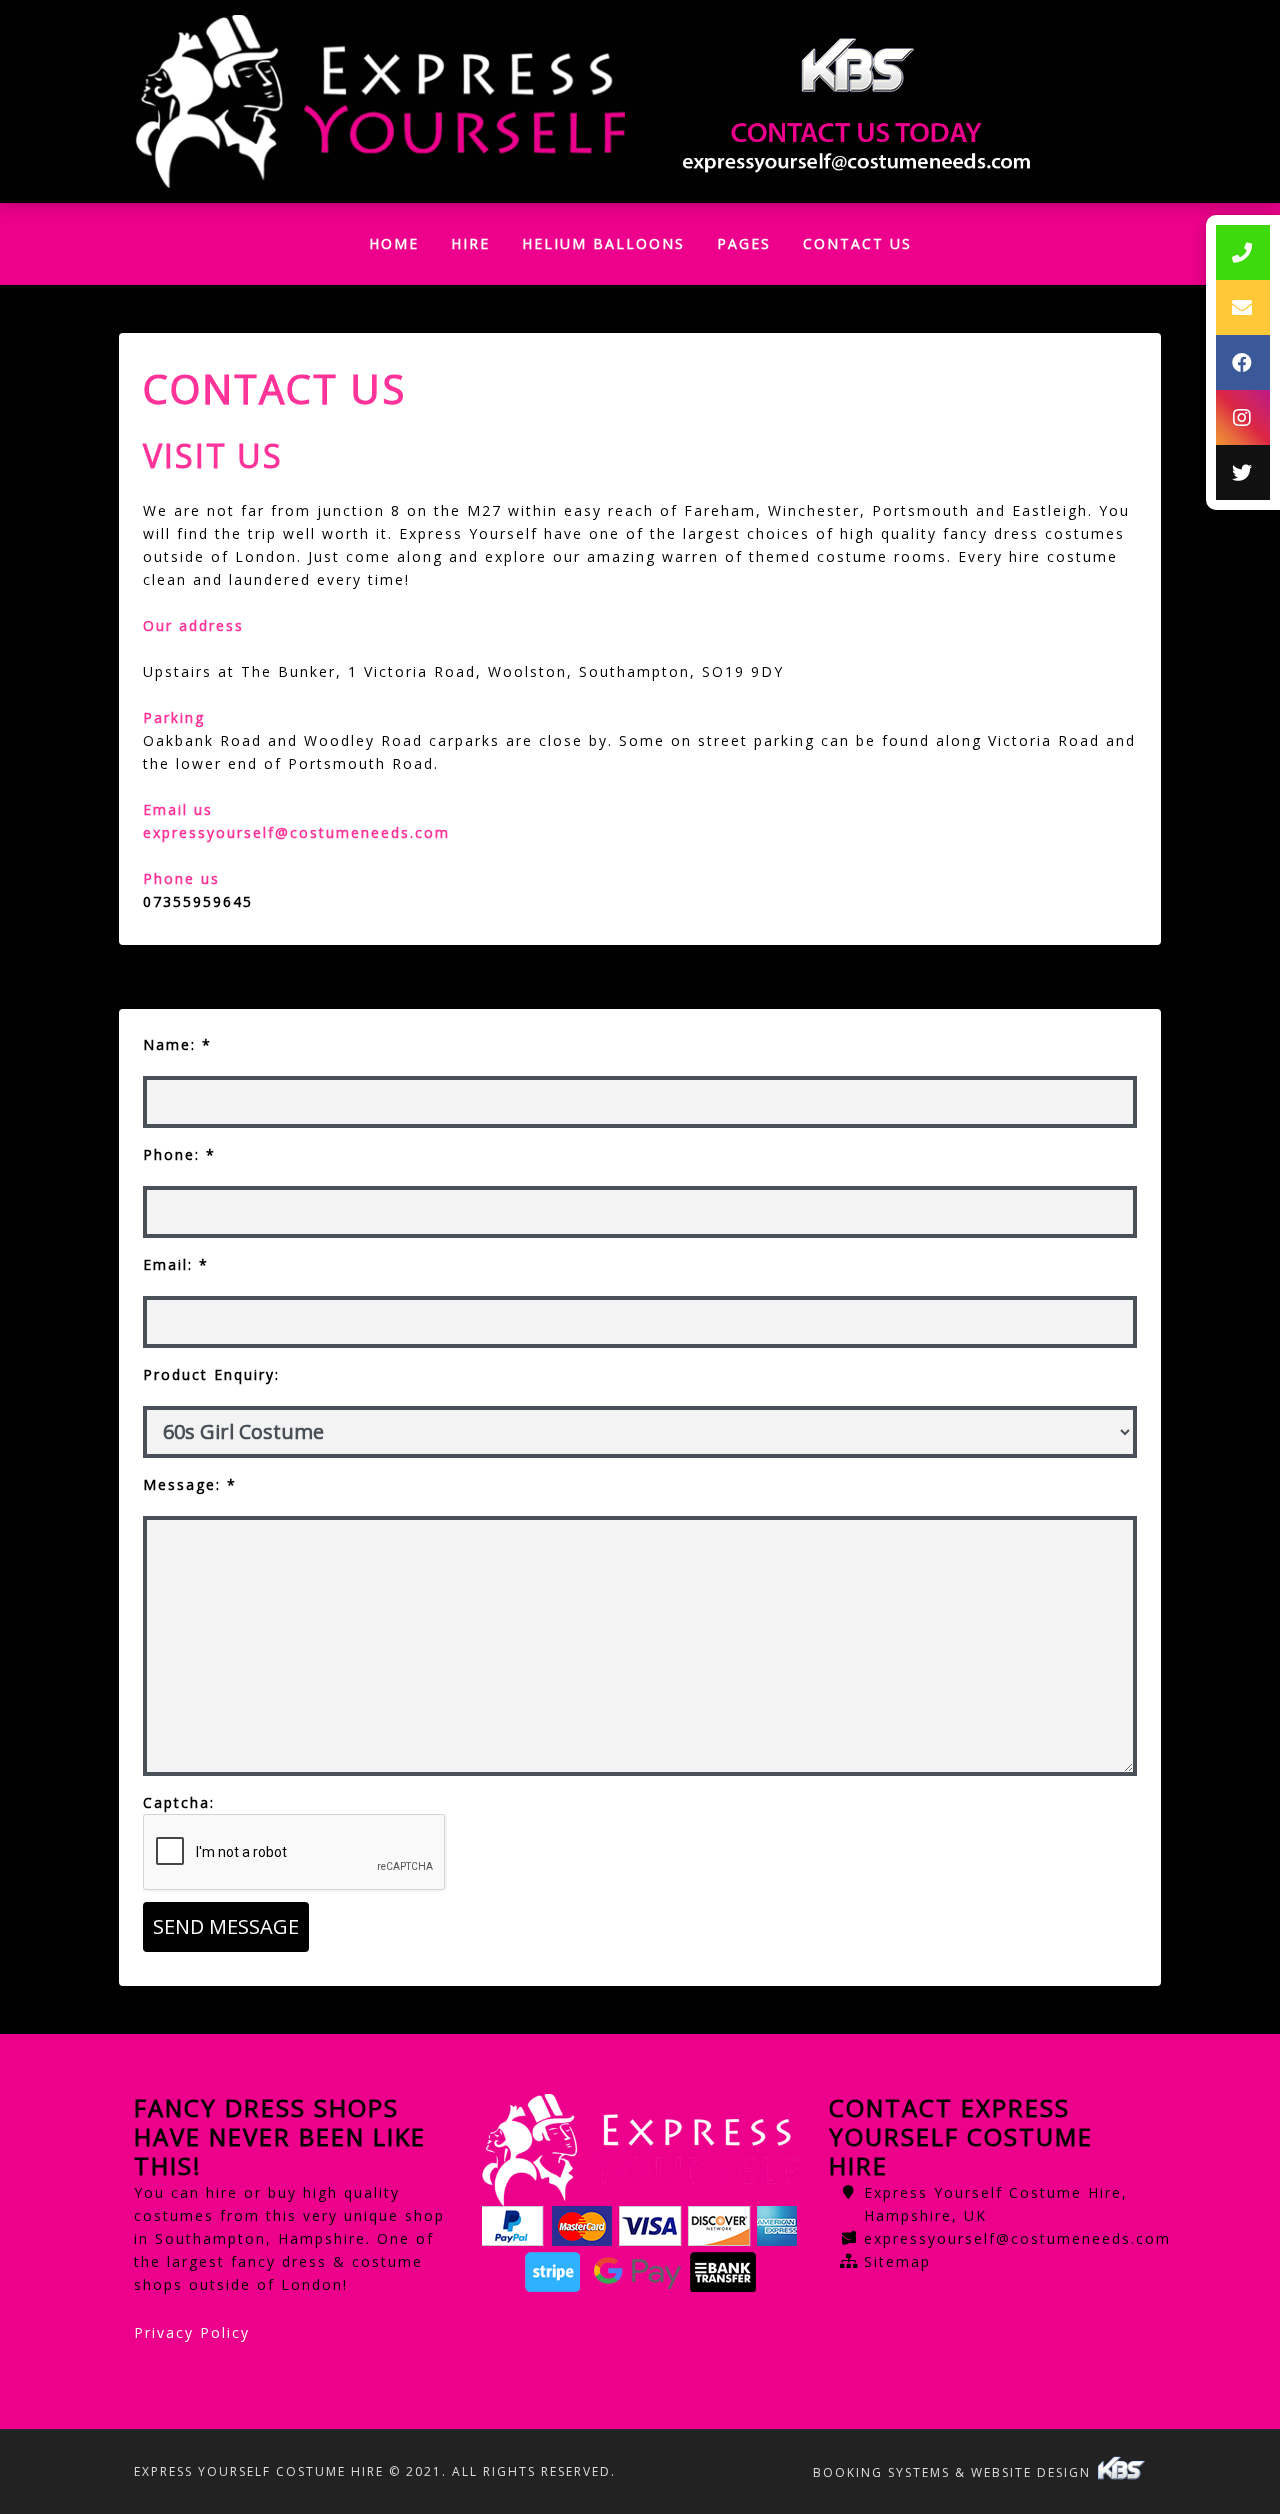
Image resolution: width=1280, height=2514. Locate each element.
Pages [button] (744, 243)
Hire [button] (470, 243)
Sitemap (897, 2261)
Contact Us (857, 243)
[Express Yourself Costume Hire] (379, 102)
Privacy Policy (192, 2332)
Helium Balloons (603, 243)
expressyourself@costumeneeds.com (1017, 2238)
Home (402, 248)
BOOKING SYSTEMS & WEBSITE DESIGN (954, 2472)
